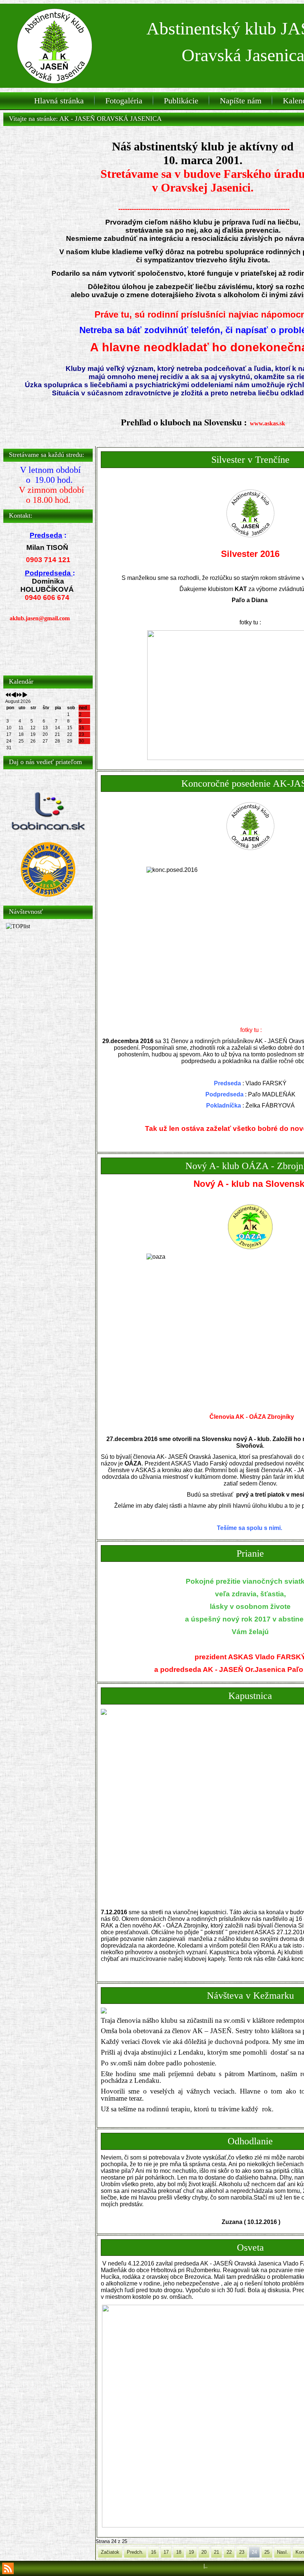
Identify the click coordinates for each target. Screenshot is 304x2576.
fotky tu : (250, 622)
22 (229, 2552)
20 (204, 2552)
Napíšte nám (241, 101)
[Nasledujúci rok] (19, 695)
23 (242, 2552)
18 (179, 2552)
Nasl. (282, 2552)
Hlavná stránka (59, 101)
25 (267, 2552)
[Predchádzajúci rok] (8, 695)
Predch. (135, 2552)
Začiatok (110, 2552)
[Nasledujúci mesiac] (25, 695)
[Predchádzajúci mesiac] (14, 695)
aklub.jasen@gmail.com (40, 618)
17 (166, 2552)
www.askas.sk (267, 423)
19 (191, 2552)
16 (153, 2552)
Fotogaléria (124, 101)
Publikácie (181, 101)
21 (217, 2552)
